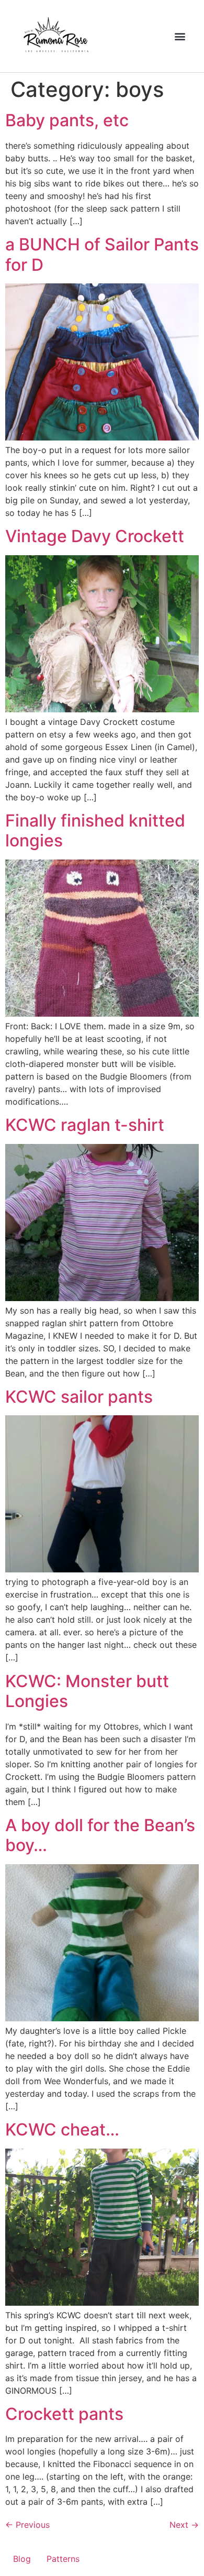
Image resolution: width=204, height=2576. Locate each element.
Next (184, 2525)
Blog (22, 2559)
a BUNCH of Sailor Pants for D (102, 254)
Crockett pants (64, 2414)
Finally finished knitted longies (95, 830)
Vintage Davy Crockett (95, 536)
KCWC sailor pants (79, 1397)
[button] (180, 36)
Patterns (63, 2559)
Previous (27, 2525)
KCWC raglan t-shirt (85, 1125)
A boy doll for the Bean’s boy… (100, 1835)
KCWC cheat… (62, 2129)
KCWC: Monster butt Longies (87, 1691)
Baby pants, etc (67, 120)
